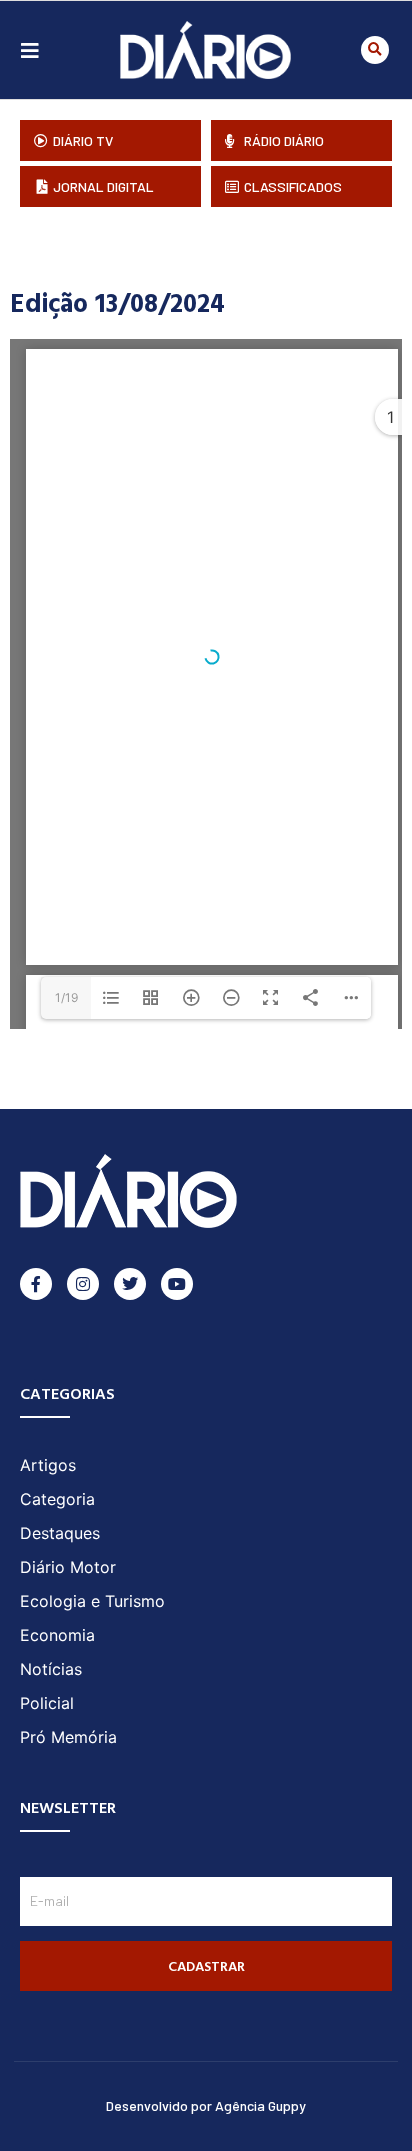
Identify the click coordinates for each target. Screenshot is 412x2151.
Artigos (48, 1465)
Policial (47, 1703)
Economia (57, 1635)
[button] (375, 50)
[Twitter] (130, 1284)
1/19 (66, 997)
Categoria (57, 1499)
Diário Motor (68, 1567)
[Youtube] (177, 1284)
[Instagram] (83, 1284)
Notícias (51, 1669)
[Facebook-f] (36, 1284)
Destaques (60, 1533)
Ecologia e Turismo (92, 1601)
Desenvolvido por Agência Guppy (206, 2105)
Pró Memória (68, 1737)
